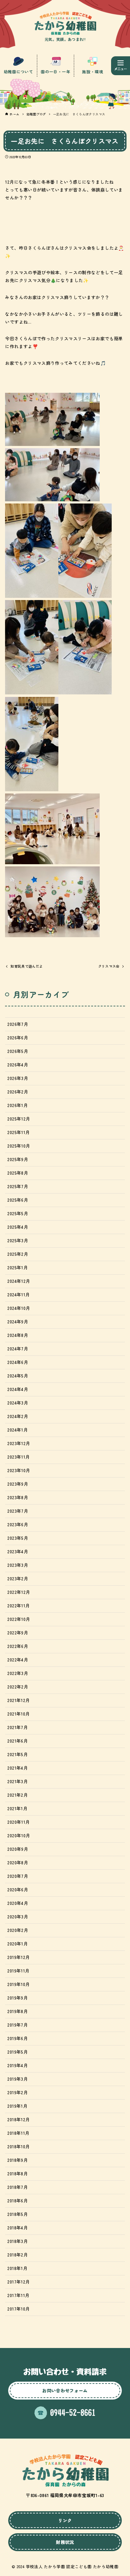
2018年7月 (17, 2187)
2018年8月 (17, 2173)
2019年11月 (18, 1971)
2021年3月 (17, 1781)
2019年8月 (17, 2011)
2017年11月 (18, 2295)
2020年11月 (18, 1822)
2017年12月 (18, 2282)
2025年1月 (17, 1267)
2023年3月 (18, 1565)
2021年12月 (18, 1700)
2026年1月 (17, 1105)
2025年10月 (19, 1146)
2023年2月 (18, 1578)
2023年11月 (18, 1457)
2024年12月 (19, 1281)
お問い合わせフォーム (65, 2390)
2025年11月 (18, 1132)
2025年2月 (18, 1254)
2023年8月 (18, 1497)
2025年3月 (18, 1240)
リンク (65, 2520)
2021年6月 (17, 1741)
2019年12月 (18, 1957)
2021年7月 (17, 1727)
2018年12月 (18, 2119)
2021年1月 (17, 1808)
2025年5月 (18, 1213)
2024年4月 (18, 1389)
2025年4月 (18, 1227)
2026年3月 (18, 1078)
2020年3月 (18, 1917)
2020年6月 (18, 1889)
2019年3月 (17, 2079)
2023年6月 (18, 1524)
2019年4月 (17, 2065)
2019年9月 (17, 1998)
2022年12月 (19, 1592)
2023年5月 (18, 1538)
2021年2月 (17, 1795)
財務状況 (65, 2542)
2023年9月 (18, 1484)
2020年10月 (19, 1835)
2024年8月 (18, 1335)
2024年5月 (18, 1376)
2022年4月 (18, 1660)
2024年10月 (19, 1308)
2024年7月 (18, 1349)
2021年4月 (17, 1768)
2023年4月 (18, 1551)
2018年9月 (17, 2160)
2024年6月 (18, 1362)
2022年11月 (18, 1605)
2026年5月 (18, 1051)
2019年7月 (17, 2025)
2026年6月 (18, 1038)
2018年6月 (17, 2200)
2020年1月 (17, 1944)
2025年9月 (18, 1159)
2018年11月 (18, 2133)
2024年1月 (17, 1430)
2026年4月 (18, 1065)
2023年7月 (18, 1511)
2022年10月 (19, 1619)
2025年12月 (19, 1119)
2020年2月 (18, 1930)
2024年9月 (18, 1321)
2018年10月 (18, 2146)
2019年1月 (17, 2106)
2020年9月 (18, 1849)
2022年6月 (18, 1646)
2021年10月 (18, 1714)
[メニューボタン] (121, 66)
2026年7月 (18, 1024)
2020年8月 (18, 1862)
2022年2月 (18, 1687)
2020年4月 (18, 1903)
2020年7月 (18, 1876)
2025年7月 (18, 1186)
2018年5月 (17, 2214)
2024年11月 (18, 1294)
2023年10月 (19, 1470)
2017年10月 (18, 2309)
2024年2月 (18, 1416)
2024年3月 (18, 1403)
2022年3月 (18, 1673)
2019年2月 (17, 2092)
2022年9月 (18, 1633)
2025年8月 (18, 1173)
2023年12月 (19, 1443)
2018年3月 (17, 2241)
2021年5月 (17, 1754)
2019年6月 (17, 2038)
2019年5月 (17, 2052)
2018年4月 (17, 2228)
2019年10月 (18, 1984)
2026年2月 (18, 1092)
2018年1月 (17, 2268)
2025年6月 (18, 1200)
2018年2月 (17, 2255)
